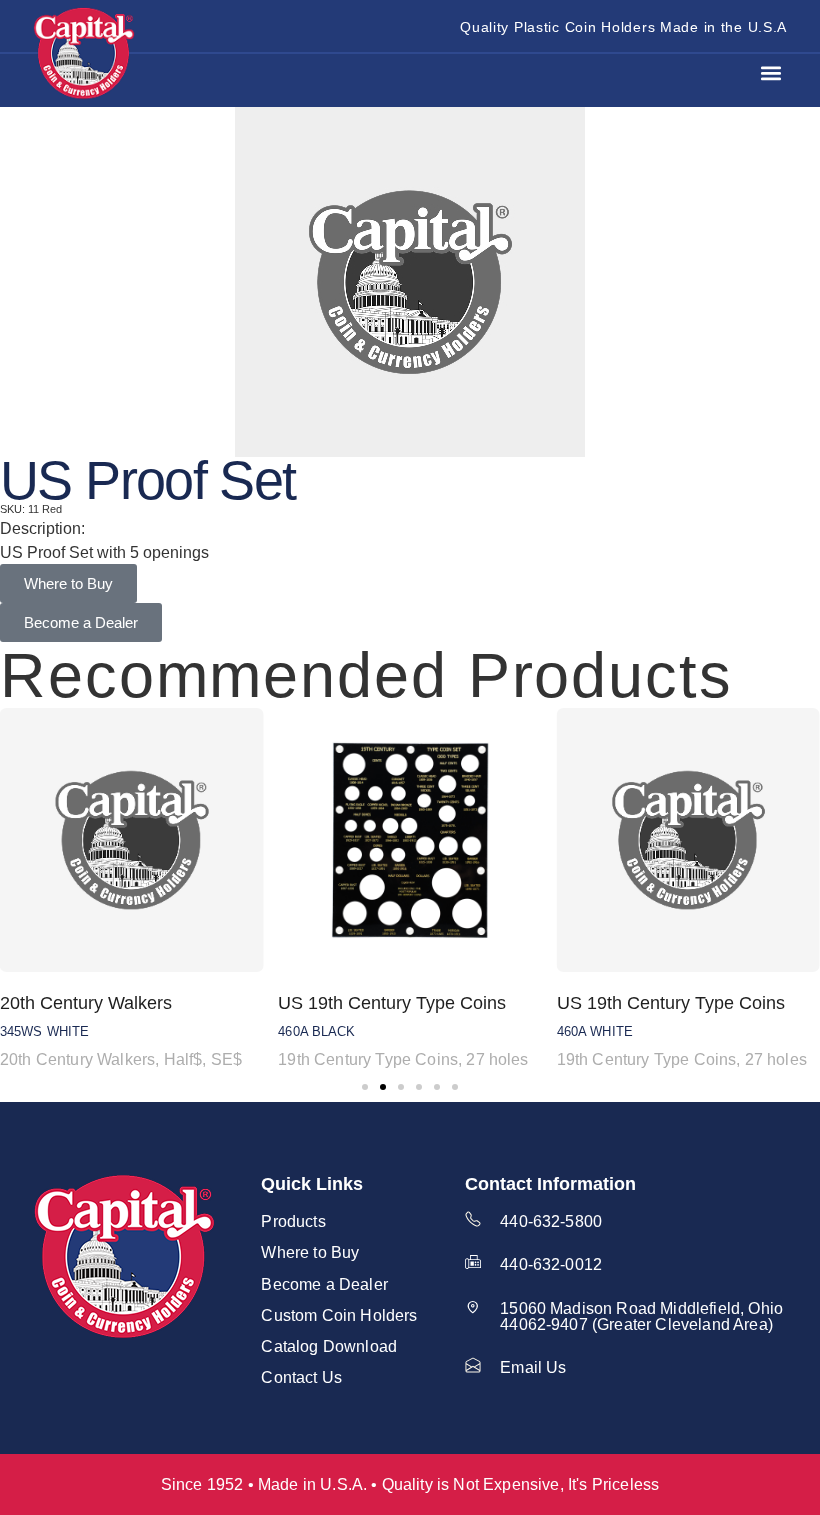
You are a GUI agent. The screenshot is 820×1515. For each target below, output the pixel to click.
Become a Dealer (324, 1284)
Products (293, 1221)
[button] (770, 73)
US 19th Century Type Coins (392, 1003)
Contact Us (301, 1377)
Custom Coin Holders (339, 1315)
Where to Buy (310, 1252)
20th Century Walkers (86, 1003)
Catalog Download (329, 1346)
